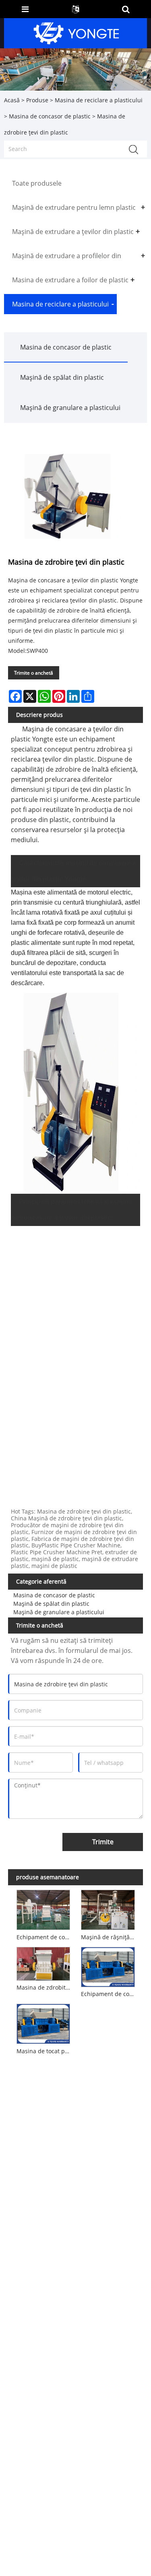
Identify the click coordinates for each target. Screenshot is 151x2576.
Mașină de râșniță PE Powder (109, 1937)
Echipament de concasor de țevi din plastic (109, 1994)
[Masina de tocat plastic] (43, 2023)
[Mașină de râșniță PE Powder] (108, 1909)
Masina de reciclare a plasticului (99, 100)
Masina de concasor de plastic (50, 116)
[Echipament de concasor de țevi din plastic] (108, 1965)
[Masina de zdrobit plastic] (43, 1962)
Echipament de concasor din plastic (45, 1937)
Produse (37, 100)
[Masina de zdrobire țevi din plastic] (71, 496)
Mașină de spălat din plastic (62, 377)
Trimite (103, 1842)
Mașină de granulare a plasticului (70, 408)
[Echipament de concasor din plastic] (43, 1909)
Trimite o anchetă (34, 673)
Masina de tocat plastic (45, 2051)
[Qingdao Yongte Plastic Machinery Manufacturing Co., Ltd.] (77, 32)
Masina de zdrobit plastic (45, 1987)
